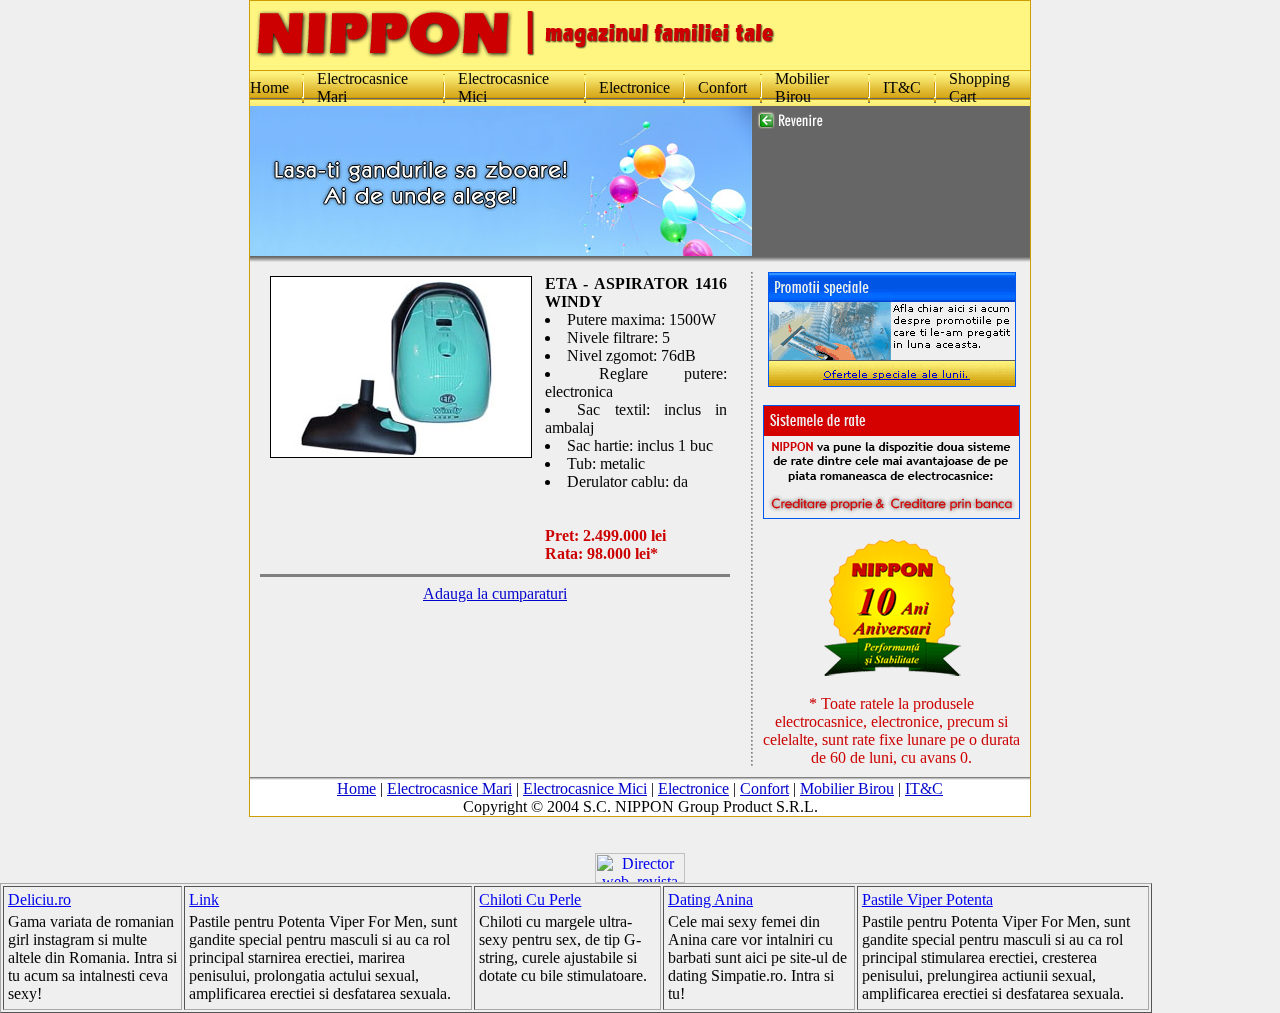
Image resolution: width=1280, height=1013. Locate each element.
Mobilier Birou (802, 87)
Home (269, 87)
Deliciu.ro (39, 899)
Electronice (634, 87)
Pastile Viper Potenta (927, 899)
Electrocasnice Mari (449, 788)
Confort (722, 87)
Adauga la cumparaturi (495, 593)
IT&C (902, 87)
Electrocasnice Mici (585, 788)
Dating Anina (710, 899)
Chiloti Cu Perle (530, 899)
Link (204, 899)
